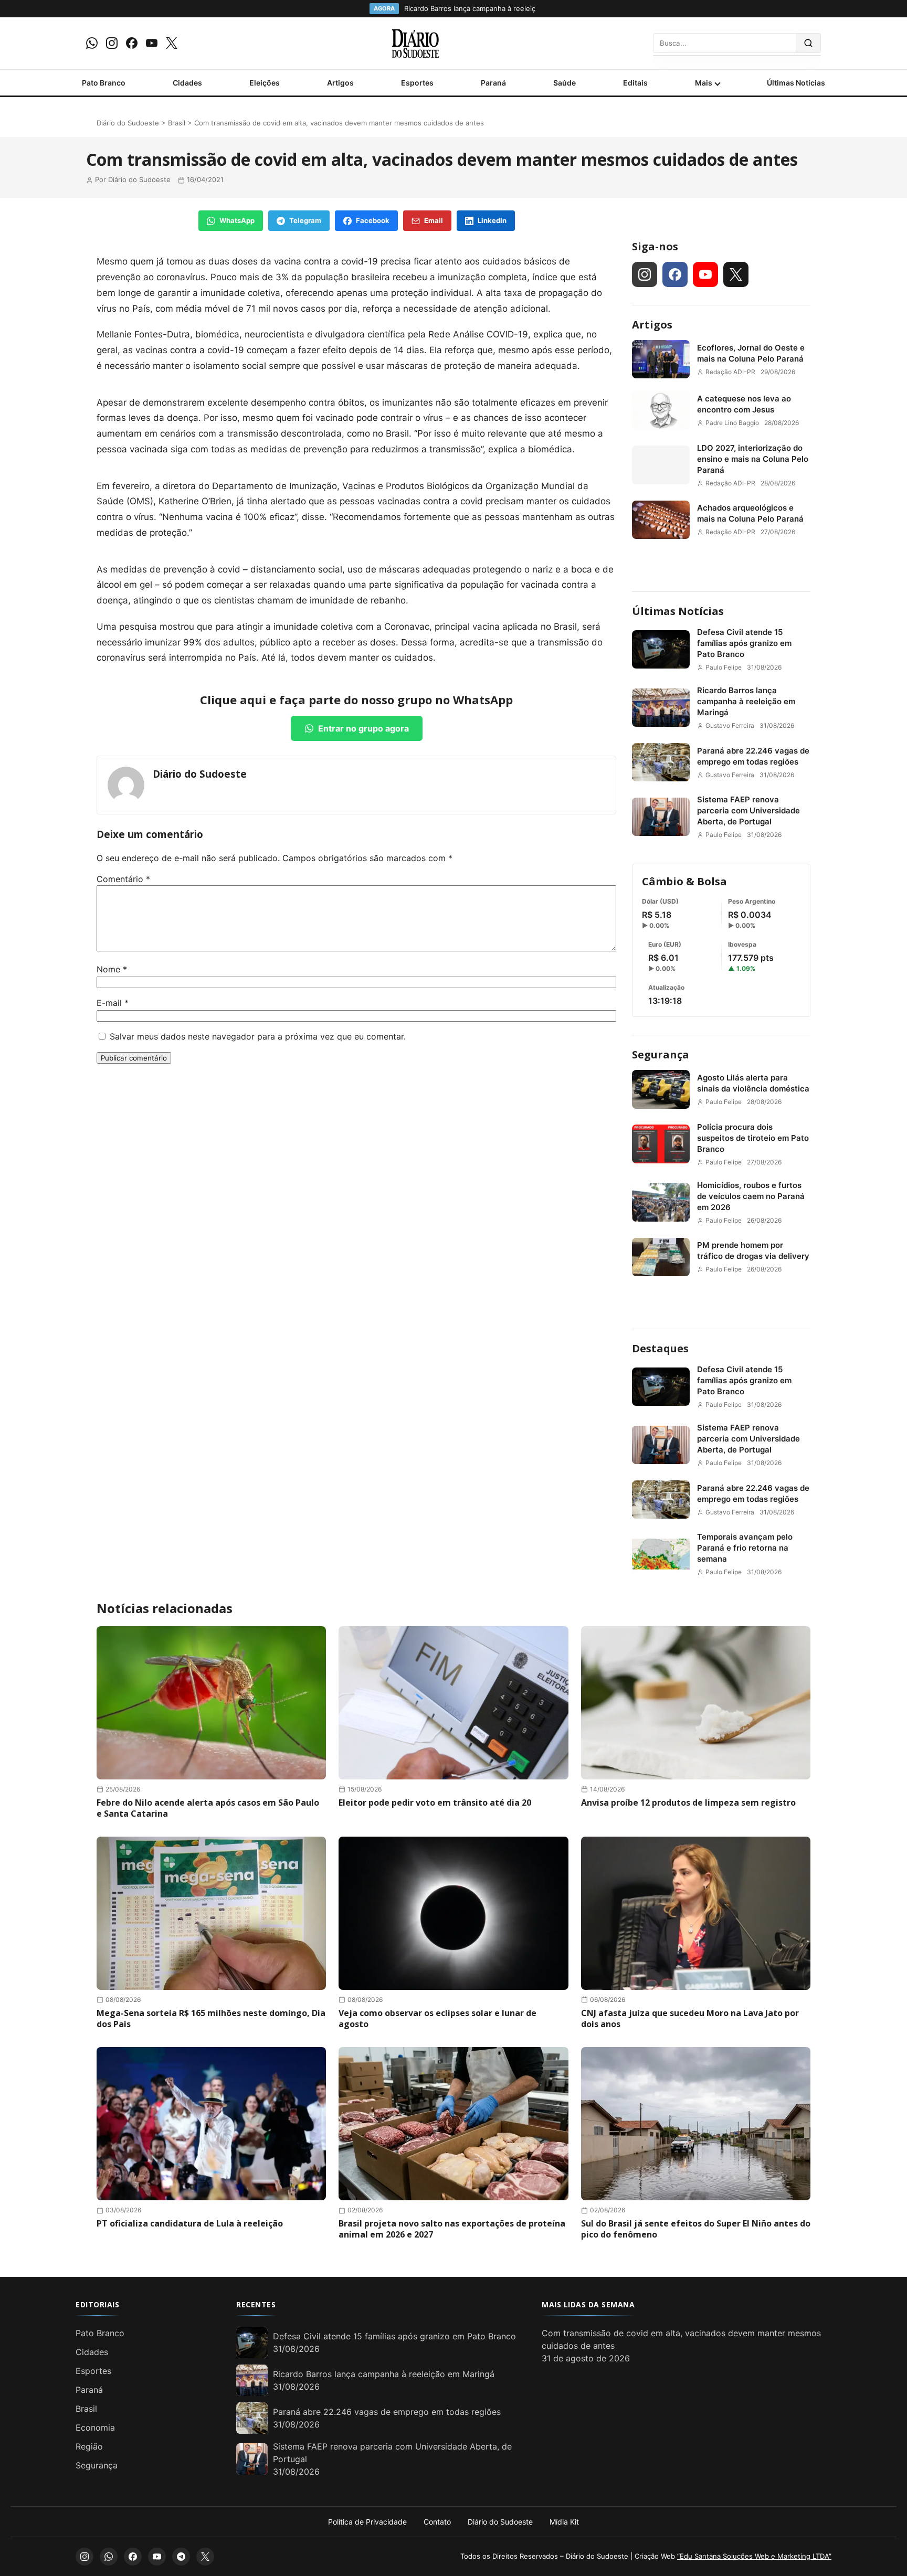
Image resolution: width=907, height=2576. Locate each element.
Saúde (565, 83)
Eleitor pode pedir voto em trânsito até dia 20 (435, 1803)
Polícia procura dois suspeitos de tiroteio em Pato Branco (753, 1138)
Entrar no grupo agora (363, 728)
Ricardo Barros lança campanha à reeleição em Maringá (746, 701)
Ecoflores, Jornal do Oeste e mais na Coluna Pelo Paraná (751, 353)
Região (89, 2446)
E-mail (113, 1003)
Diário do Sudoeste (128, 123)
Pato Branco (104, 83)
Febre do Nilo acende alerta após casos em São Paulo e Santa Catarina (208, 1808)
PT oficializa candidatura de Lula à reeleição (190, 2223)
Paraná (493, 83)
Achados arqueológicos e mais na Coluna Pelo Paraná (750, 513)
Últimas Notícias (796, 83)
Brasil (177, 123)
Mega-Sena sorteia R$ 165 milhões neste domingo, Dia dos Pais (211, 2018)
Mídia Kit (564, 2522)
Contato (437, 2522)
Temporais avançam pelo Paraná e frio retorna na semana (745, 1548)
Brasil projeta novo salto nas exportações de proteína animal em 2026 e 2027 (452, 2229)
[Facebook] (132, 43)
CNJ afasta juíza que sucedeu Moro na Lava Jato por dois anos (690, 2018)
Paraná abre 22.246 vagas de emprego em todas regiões (753, 756)
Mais (704, 83)
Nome (112, 969)
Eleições (265, 83)
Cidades (187, 83)
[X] (172, 43)
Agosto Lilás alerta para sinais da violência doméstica (753, 1083)
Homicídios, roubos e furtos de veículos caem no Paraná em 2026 (751, 1196)
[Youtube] (152, 43)
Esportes (417, 83)
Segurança (661, 1054)
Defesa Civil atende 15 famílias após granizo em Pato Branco (744, 643)
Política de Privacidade (367, 2522)
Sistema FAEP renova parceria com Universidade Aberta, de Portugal (748, 810)
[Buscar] (809, 43)
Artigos (340, 83)
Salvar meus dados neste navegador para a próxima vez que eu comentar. (258, 1036)
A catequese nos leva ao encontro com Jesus (744, 404)
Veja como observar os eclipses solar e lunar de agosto (437, 2018)
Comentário (123, 879)
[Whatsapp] (92, 43)
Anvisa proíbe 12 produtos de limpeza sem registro (688, 1803)
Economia (95, 2427)
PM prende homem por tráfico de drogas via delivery (753, 1250)
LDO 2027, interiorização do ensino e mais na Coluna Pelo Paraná (753, 459)
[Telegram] (181, 2557)
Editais (635, 83)
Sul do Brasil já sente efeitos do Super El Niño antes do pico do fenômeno (696, 2229)
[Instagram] (112, 43)
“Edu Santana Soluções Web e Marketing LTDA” (754, 2556)
